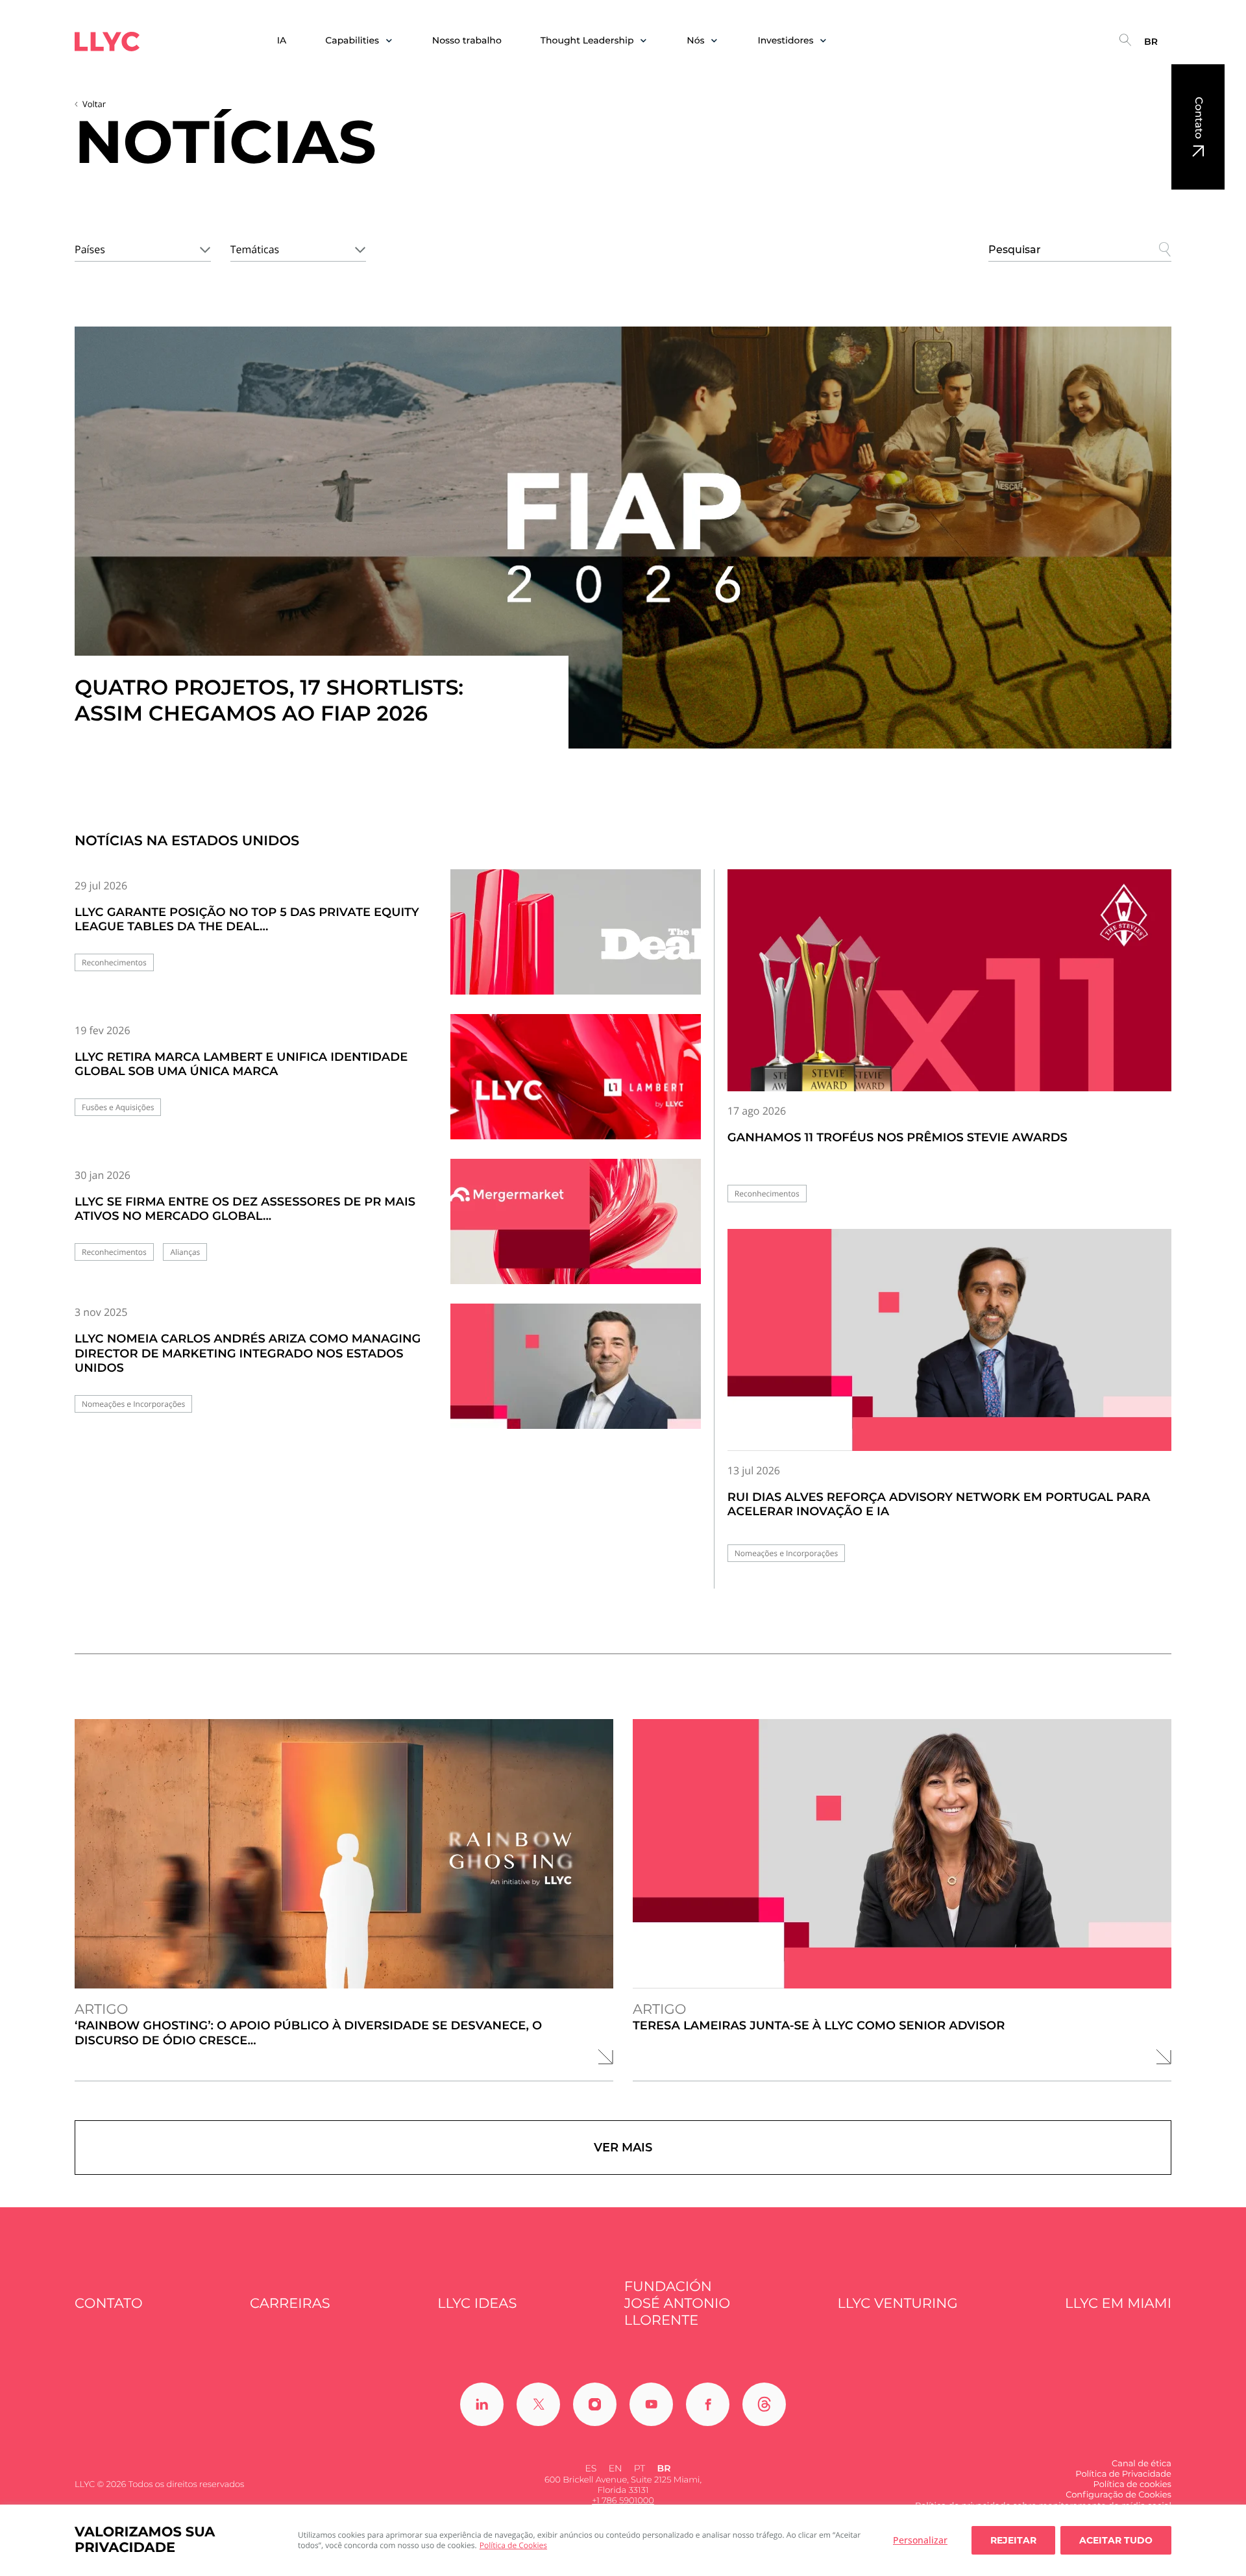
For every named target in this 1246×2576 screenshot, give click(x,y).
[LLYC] (107, 42)
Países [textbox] (90, 249)
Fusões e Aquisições (118, 1107)
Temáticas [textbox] (255, 249)
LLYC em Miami (1118, 2304)
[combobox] (143, 247)
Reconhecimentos (114, 962)
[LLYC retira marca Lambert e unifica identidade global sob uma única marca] (576, 1088)
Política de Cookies (513, 2545)
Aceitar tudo (1116, 2540)
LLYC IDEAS (477, 2304)
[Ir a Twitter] (538, 2404)
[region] (623, 2540)
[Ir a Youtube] (651, 2404)
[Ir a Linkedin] (482, 2404)
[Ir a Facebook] (708, 2404)
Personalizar (920, 2540)
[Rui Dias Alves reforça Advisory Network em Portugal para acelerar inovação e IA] (949, 1340)
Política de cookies (1132, 2484)
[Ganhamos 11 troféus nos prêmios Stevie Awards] (949, 980)
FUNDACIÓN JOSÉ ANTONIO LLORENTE (677, 2304)
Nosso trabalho (467, 41)
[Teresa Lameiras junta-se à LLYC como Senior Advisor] (902, 1854)
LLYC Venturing (897, 2304)
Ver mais (623, 2148)
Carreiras (290, 2304)
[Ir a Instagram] (595, 2404)
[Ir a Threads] (764, 2404)
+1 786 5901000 (623, 2501)
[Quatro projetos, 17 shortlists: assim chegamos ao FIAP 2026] (623, 538)
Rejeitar (1013, 2540)
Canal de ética (1142, 2464)
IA (282, 41)
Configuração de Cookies (1118, 2495)
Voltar (94, 104)
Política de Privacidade (1123, 2474)
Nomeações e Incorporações (133, 1404)
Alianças (185, 1252)
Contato (1198, 118)
